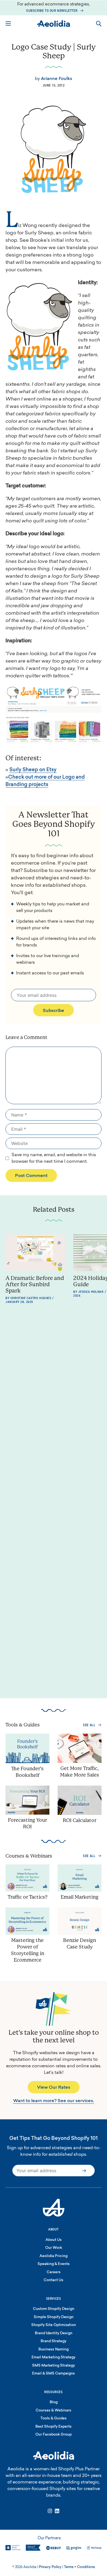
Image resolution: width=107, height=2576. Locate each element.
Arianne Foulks (57, 79)
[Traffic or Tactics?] (27, 1891)
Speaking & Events (54, 2264)
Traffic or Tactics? (28, 1897)
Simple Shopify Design (54, 2317)
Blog (54, 2402)
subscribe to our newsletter (52, 11)
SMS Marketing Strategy (54, 2366)
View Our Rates (54, 2088)
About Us (54, 2240)
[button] (99, 24)
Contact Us (54, 2280)
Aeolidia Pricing (54, 2256)
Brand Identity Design (54, 2333)
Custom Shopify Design (54, 2309)
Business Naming (54, 2349)
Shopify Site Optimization (54, 2325)
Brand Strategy (54, 2341)
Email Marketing (80, 1897)
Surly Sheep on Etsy (33, 770)
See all (89, 1725)
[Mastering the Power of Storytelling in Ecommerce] (27, 1934)
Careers (54, 2272)
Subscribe (54, 1011)
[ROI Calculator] (80, 1814)
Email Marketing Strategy (54, 2357)
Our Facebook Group (54, 2435)
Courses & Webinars (54, 2410)
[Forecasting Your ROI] (27, 1814)
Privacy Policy (50, 2567)
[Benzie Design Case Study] (80, 1934)
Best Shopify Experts (54, 2427)
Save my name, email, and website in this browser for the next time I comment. (54, 1158)
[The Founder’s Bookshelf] (27, 1762)
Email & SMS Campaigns (54, 2374)
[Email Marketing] (80, 1891)
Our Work (54, 2248)
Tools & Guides (54, 2418)
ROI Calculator (80, 1821)
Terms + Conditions (79, 2567)
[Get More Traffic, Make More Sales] (80, 1762)
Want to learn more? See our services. (54, 2101)
